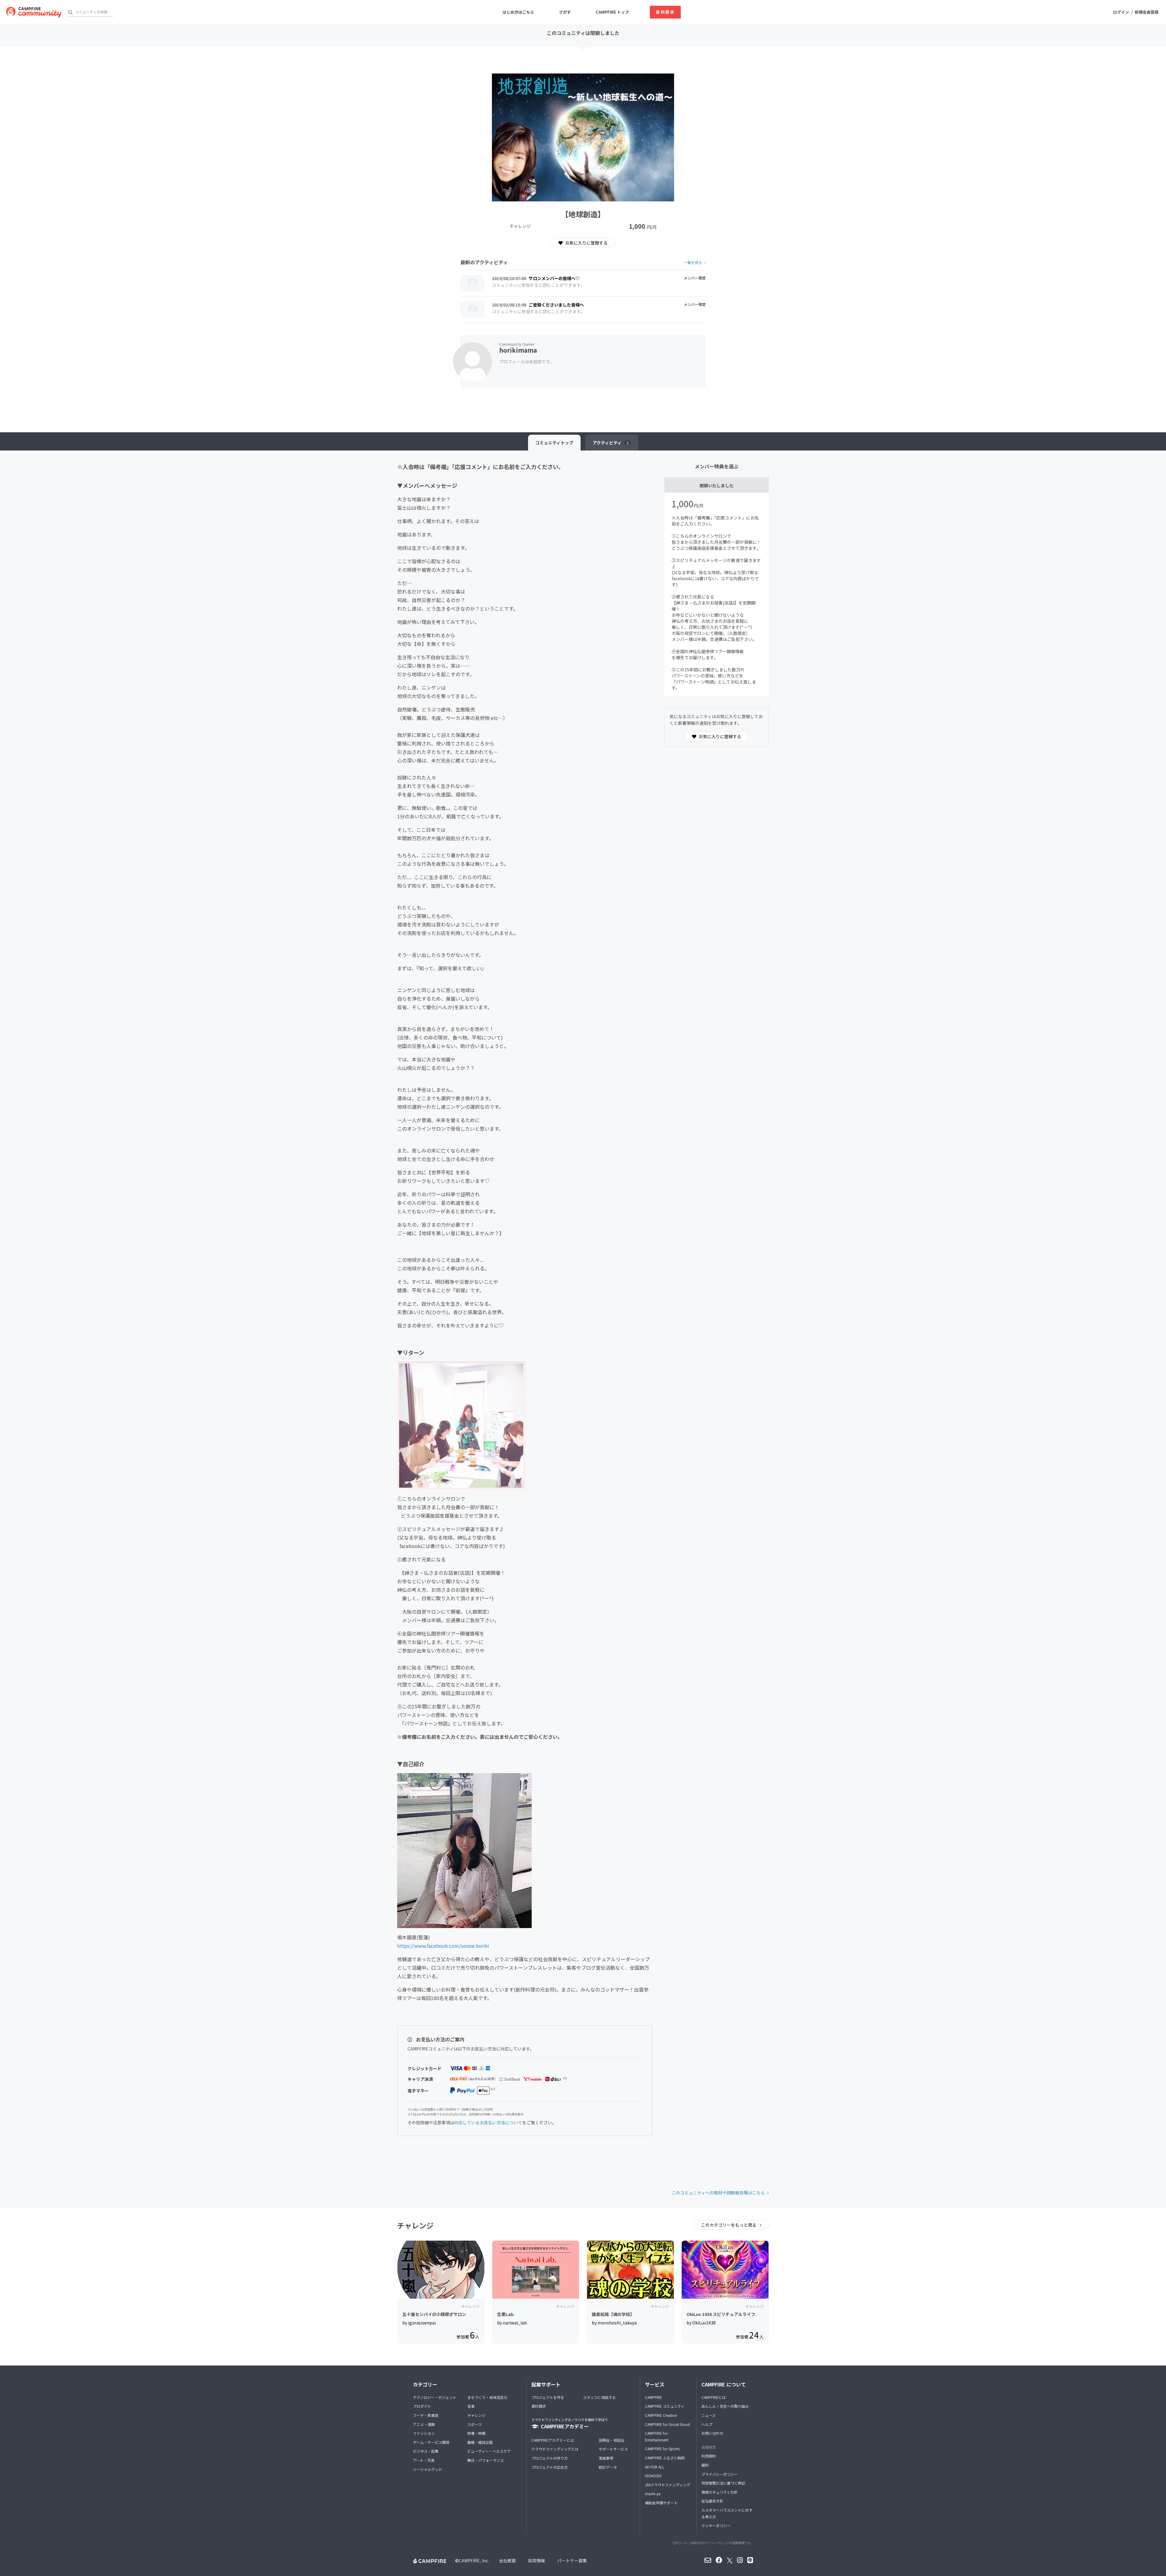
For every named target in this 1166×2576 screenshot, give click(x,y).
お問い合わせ (712, 2433)
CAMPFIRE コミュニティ (665, 2406)
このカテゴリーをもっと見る (729, 2225)
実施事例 (606, 2458)
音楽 (471, 2406)
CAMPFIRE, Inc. (474, 2561)
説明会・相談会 (612, 2440)
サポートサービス (613, 2449)
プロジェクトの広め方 (550, 2467)
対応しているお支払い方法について (488, 2122)
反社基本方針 (712, 2501)
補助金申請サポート (661, 2503)
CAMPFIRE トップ (612, 12)
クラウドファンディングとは (555, 2449)
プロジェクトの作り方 (550, 2458)
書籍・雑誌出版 (480, 2442)
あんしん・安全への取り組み (725, 2406)
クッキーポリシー (716, 2525)
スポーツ (475, 2424)
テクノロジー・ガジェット (435, 2397)
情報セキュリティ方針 (719, 2492)
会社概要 (507, 2561)
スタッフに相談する (599, 2397)
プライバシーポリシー (720, 2474)
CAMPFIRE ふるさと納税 (665, 2458)
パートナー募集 (572, 2561)
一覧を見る (693, 262)
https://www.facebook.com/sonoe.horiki (443, 1946)
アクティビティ (611, 443)
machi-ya (653, 2494)
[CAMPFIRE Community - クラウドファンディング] (34, 12)
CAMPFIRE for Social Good (667, 2424)
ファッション (424, 2433)
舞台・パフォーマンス (486, 2460)
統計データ (608, 2467)
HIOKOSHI (653, 2476)
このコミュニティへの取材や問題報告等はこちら (718, 2193)
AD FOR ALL (655, 2467)
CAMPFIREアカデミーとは (553, 2440)
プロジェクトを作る (548, 2397)
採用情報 (537, 2561)
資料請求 (665, 12)
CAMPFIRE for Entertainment (657, 2436)
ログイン (1121, 12)
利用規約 (709, 2456)
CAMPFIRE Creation (661, 2415)
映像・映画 (476, 2433)
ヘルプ (707, 2424)
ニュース (709, 2415)
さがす (565, 12)
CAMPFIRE (653, 2397)
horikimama (518, 350)
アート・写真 (424, 2460)
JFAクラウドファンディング (668, 2485)
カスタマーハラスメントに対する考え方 (727, 2513)
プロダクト (422, 2406)
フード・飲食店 (426, 2415)
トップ (554, 443)
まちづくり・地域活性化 (487, 2397)
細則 (705, 2465)
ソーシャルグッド (428, 2469)
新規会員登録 (1147, 12)
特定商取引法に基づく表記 (723, 2483)
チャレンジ (476, 2415)
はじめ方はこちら (518, 12)
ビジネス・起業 (426, 2451)
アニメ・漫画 (424, 2424)
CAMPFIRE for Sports (662, 2449)
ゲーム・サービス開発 (431, 2442)
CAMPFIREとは (714, 2397)
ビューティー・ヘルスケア (489, 2451)
